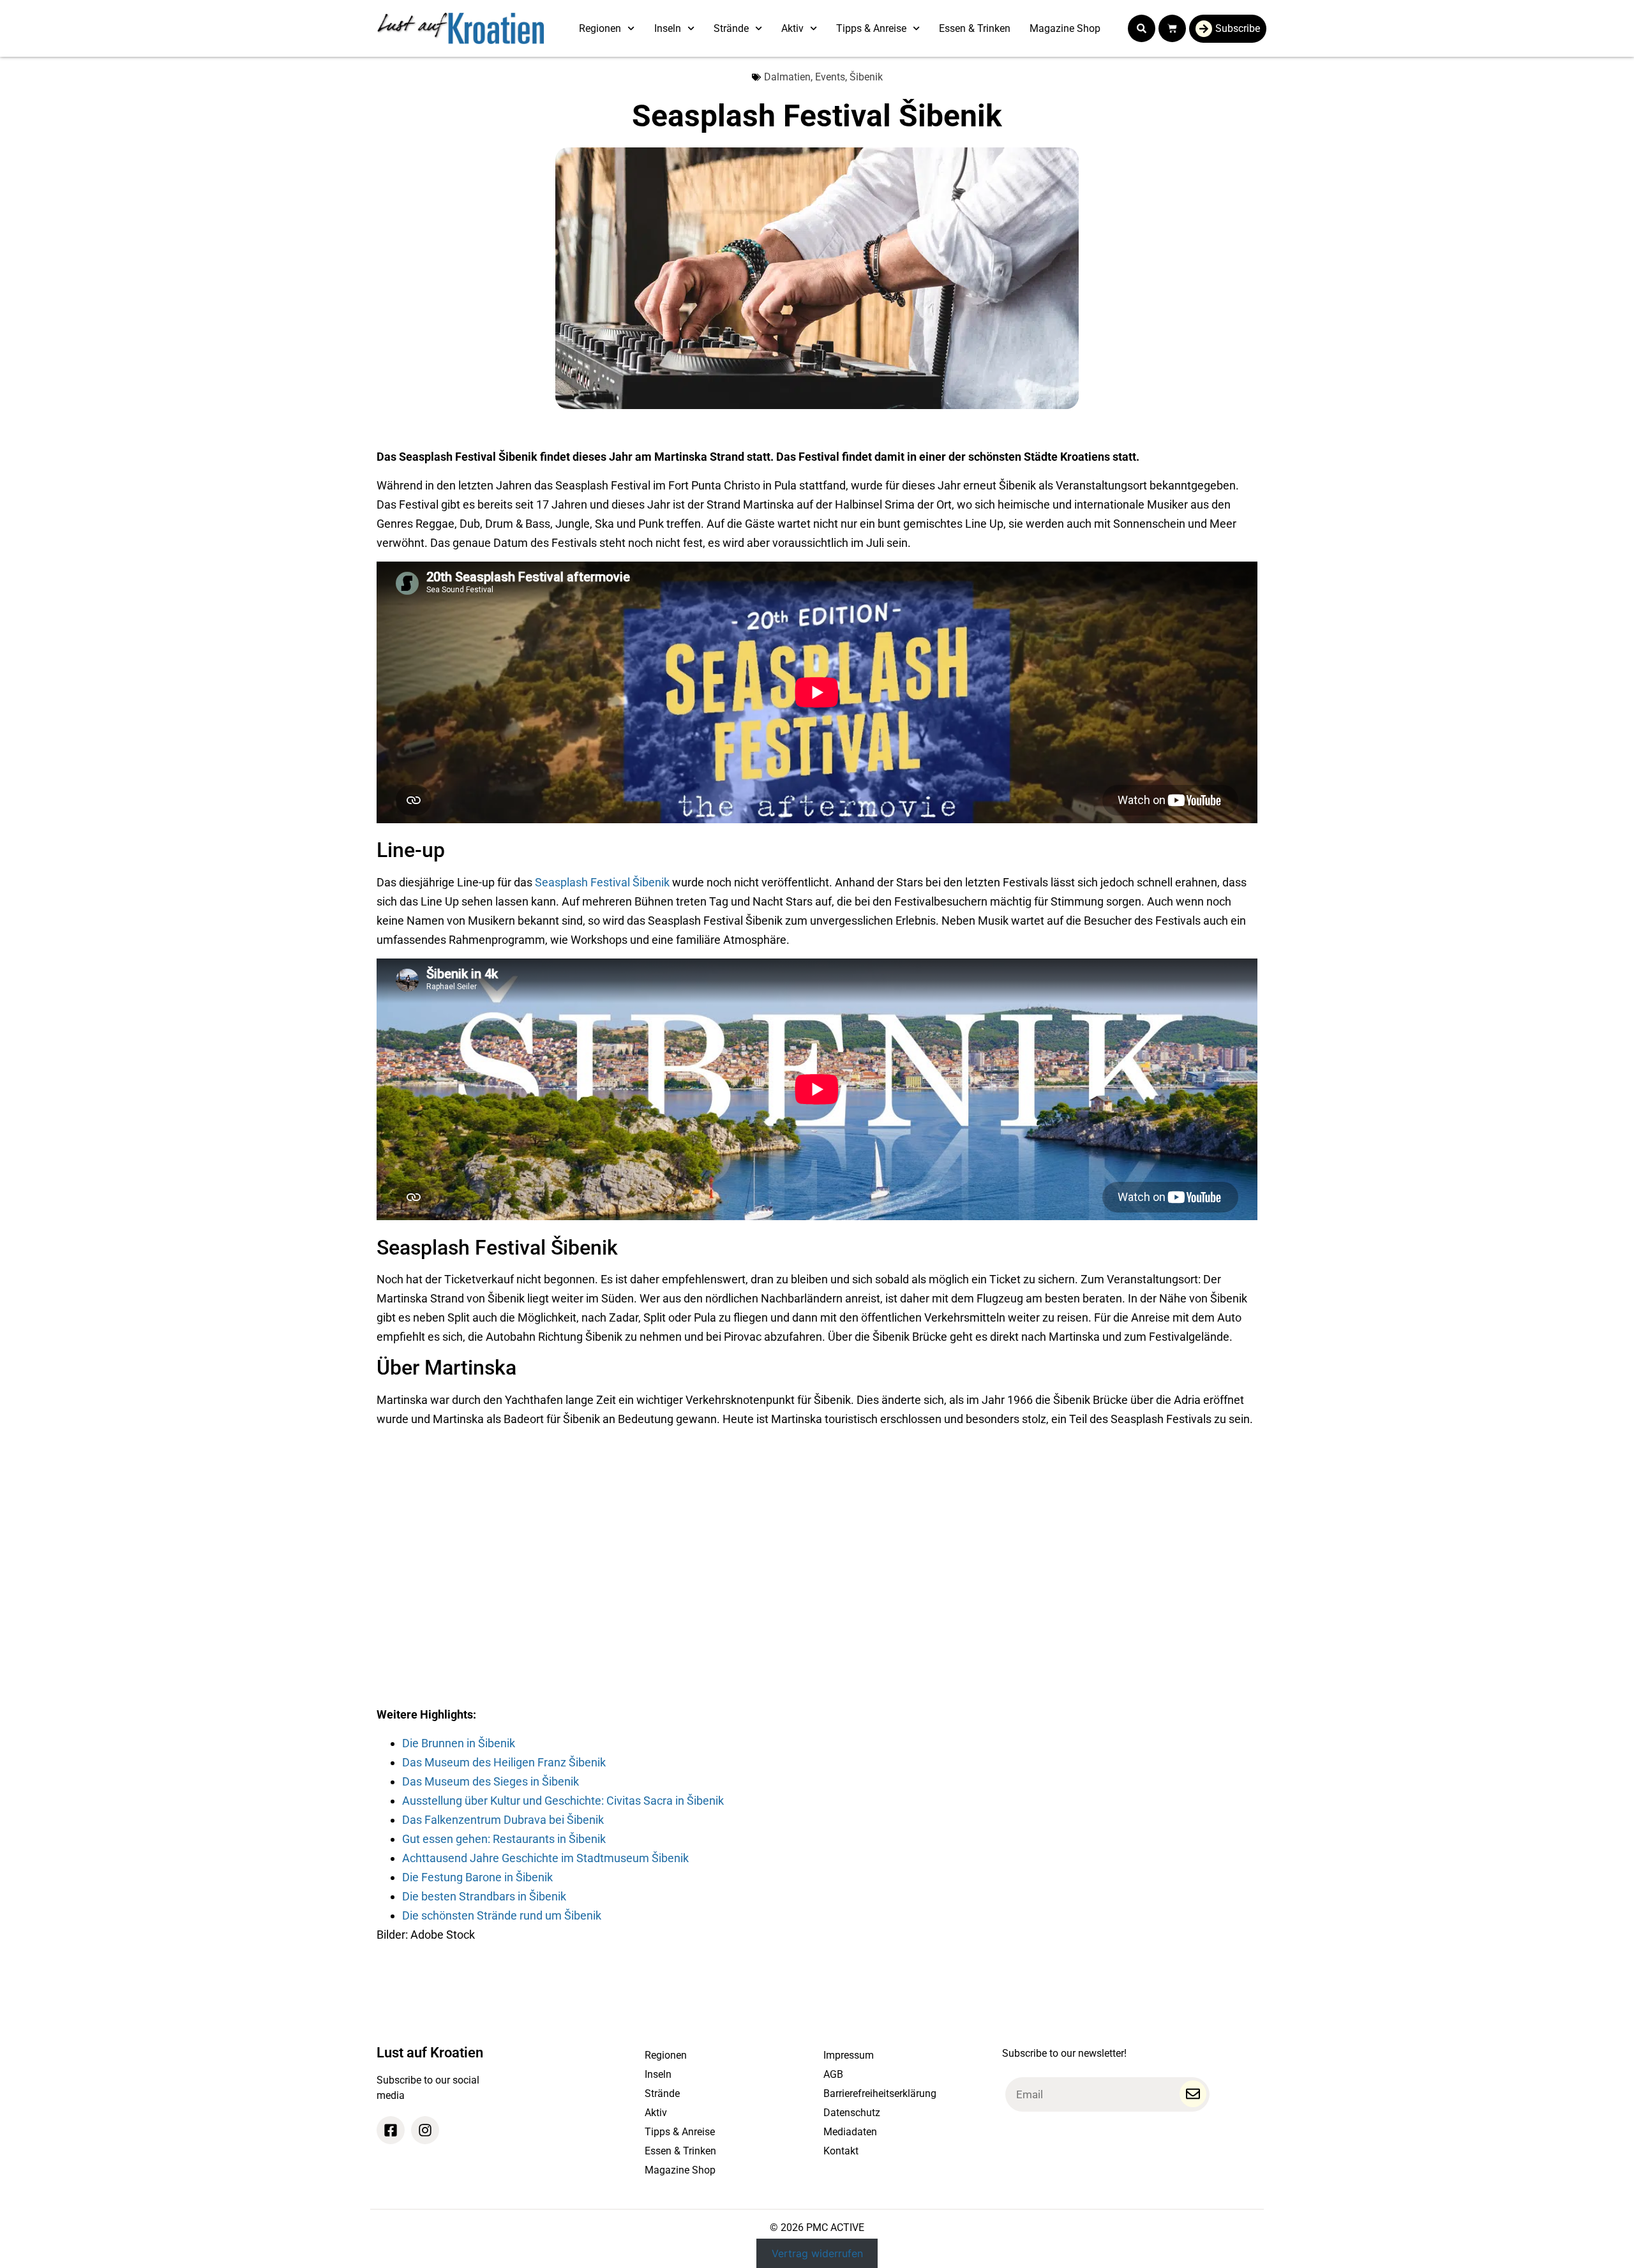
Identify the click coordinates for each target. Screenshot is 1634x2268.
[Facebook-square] (391, 2130)
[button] (1142, 28)
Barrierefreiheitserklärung (880, 2093)
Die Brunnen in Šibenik (459, 1743)
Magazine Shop (1065, 28)
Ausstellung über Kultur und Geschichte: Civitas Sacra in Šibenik (563, 1801)
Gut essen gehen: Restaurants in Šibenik (504, 1839)
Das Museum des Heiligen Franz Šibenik (504, 1762)
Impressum (849, 2055)
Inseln (668, 28)
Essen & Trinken (975, 28)
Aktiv (792, 28)
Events (830, 77)
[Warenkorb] (1172, 28)
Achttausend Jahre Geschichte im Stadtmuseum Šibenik (545, 1858)
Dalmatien (787, 77)
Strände (731, 28)
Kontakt (841, 2151)
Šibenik (866, 77)
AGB (833, 2074)
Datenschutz (852, 2113)
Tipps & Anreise (871, 28)
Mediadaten (850, 2132)
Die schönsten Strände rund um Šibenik (502, 1915)
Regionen (600, 28)
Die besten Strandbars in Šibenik (484, 1896)
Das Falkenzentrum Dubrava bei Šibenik (503, 1820)
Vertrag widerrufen (817, 2253)
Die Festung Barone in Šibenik (477, 1877)
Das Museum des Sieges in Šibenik (491, 1781)
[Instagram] (425, 2130)
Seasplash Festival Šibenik (602, 882)
